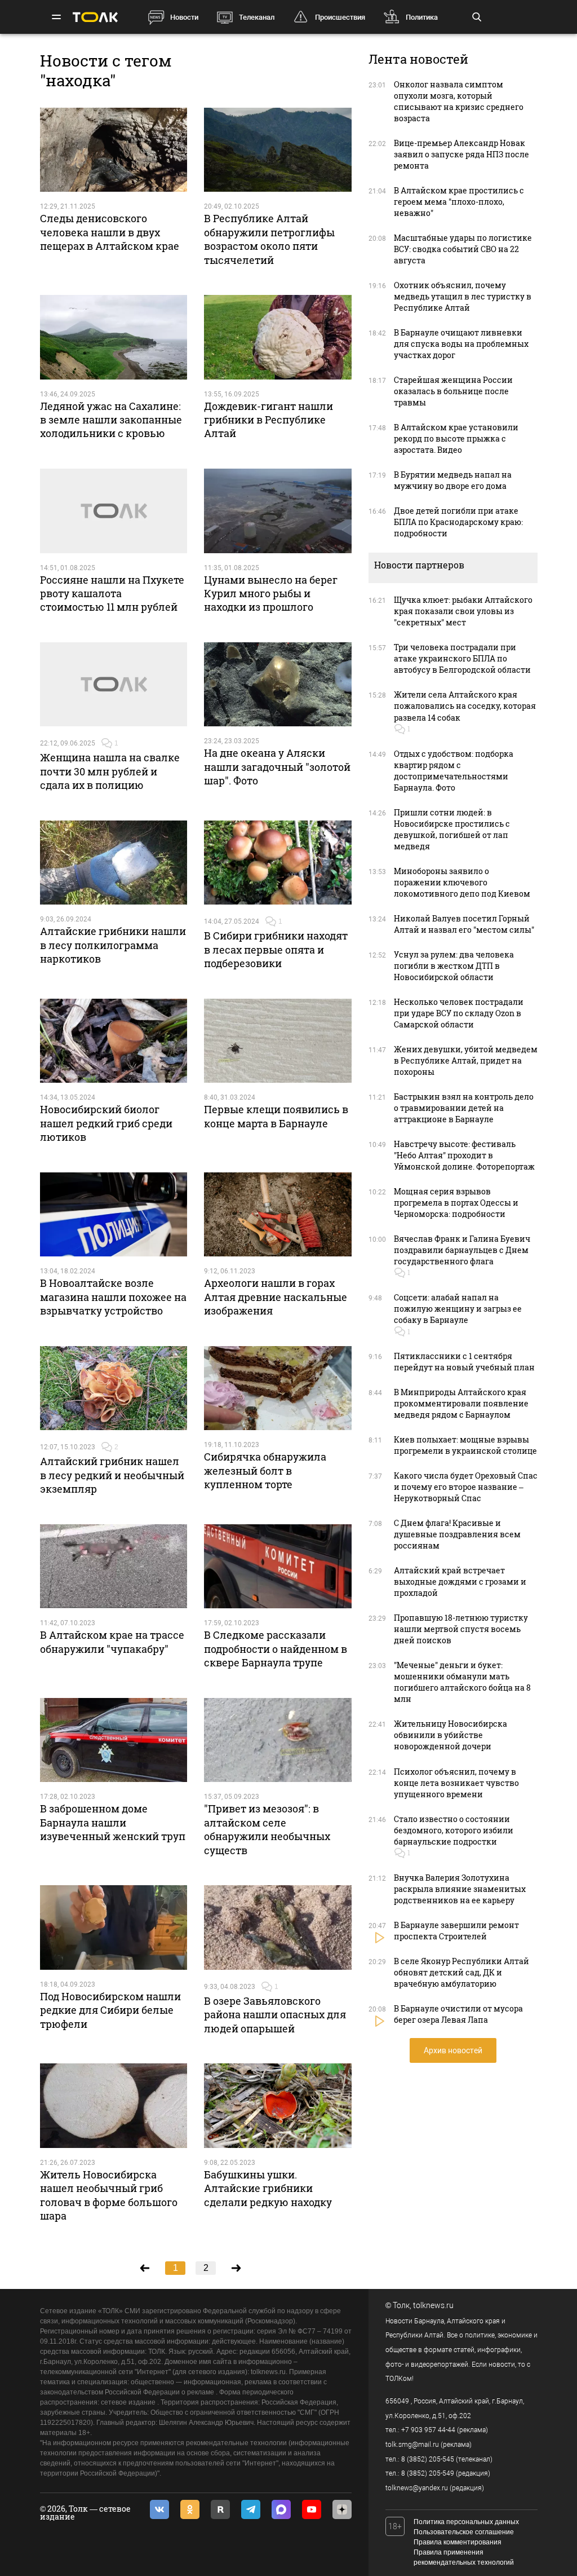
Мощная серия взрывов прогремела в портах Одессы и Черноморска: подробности (456, 1203)
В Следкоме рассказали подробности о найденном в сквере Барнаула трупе (276, 1649)
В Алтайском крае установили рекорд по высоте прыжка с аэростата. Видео (456, 438)
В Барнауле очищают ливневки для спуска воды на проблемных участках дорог (461, 344)
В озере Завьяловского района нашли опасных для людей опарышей (275, 2015)
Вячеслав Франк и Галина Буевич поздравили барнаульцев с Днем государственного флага (462, 1250)
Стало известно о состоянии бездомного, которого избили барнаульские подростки (454, 1830)
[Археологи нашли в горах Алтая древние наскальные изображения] (278, 1215)
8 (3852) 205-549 (428, 2473)
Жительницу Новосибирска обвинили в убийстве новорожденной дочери (450, 1735)
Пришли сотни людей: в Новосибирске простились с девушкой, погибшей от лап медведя (452, 829)
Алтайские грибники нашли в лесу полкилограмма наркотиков (113, 945)
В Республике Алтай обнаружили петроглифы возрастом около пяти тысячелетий (269, 239)
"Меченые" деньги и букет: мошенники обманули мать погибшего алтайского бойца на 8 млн (462, 1682)
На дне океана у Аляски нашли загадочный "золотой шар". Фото (277, 767)
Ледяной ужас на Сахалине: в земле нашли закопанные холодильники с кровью (111, 420)
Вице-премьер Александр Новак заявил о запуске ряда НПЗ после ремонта (461, 154)
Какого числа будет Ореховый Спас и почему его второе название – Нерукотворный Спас (466, 1487)
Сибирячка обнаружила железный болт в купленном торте (265, 1470)
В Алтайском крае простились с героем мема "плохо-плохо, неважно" (459, 202)
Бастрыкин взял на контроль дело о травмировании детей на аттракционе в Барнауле (464, 1108)
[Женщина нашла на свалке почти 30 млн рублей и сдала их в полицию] (114, 685)
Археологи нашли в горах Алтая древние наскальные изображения (276, 1297)
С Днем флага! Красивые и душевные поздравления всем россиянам (457, 1534)
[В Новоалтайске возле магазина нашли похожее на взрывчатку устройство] (114, 1215)
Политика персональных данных (466, 2522)
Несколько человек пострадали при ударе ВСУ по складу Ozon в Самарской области (459, 1013)
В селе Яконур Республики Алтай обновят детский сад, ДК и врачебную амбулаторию (461, 1972)
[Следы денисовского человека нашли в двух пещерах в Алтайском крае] (114, 150)
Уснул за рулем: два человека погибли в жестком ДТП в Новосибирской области (454, 966)
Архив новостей (453, 2050)
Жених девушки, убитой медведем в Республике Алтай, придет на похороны (466, 1060)
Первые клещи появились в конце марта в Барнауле (276, 1116)
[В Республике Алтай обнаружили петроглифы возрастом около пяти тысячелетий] (278, 150)
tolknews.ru (433, 2305)
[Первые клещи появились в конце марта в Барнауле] (278, 1041)
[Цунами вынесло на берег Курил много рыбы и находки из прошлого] (278, 511)
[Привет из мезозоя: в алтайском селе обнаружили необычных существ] (278, 1740)
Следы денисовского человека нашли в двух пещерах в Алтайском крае (110, 232)
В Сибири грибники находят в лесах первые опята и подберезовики (276, 949)
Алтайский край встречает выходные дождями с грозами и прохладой (460, 1582)
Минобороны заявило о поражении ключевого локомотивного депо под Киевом (462, 882)
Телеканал (257, 17)
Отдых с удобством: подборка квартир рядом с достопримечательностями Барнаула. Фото (454, 771)
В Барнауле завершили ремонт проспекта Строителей (456, 1931)
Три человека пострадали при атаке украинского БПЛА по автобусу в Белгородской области (462, 658)
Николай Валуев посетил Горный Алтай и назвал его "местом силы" (464, 924)
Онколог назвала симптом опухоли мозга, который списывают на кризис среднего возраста (459, 101)
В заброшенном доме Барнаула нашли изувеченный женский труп (113, 1822)
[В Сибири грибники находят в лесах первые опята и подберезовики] (278, 863)
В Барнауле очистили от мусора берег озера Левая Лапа (458, 2014)
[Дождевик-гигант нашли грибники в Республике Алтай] (278, 337)
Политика (422, 17)
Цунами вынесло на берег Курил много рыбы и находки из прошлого (271, 594)
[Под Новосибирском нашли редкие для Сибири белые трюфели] (114, 1927)
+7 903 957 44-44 (428, 2430)
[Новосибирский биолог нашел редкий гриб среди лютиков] (114, 1041)
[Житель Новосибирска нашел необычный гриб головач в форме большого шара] (114, 2106)
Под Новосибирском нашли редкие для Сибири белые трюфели (110, 2010)
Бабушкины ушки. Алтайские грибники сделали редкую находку (268, 2188)
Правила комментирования (458, 2542)
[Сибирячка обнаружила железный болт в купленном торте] (278, 1388)
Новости (184, 17)
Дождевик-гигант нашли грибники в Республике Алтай (268, 420)
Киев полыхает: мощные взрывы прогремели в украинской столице (465, 1445)
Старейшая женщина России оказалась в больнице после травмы (453, 391)
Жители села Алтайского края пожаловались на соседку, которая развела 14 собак (465, 706)
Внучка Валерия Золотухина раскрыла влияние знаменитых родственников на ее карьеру (460, 1889)
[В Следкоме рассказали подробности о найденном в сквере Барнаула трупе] (278, 1567)
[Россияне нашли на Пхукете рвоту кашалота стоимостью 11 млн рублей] (114, 511)
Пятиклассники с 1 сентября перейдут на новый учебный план (464, 1362)
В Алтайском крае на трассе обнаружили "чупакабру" (112, 1642)
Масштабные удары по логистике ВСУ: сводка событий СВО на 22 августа (463, 249)
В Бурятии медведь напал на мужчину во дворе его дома (453, 480)
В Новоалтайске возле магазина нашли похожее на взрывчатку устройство (113, 1297)
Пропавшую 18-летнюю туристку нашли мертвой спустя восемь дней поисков (461, 1629)
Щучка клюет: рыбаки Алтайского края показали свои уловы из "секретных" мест (463, 611)
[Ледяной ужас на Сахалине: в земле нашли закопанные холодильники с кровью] (114, 337)
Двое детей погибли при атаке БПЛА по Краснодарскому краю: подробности (458, 522)
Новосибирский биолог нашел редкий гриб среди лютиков (106, 1123)
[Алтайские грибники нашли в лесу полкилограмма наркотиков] (114, 863)
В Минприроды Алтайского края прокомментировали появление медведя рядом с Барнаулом (461, 1403)
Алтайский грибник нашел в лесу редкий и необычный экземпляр (112, 1475)
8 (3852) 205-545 (428, 2459)
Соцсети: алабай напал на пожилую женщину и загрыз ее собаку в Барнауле (458, 1309)
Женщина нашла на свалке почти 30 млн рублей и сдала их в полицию (110, 771)
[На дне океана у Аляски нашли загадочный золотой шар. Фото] (278, 685)
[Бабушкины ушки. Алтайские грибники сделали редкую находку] (278, 2106)
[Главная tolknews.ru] (95, 17)
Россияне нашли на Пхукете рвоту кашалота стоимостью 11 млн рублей (112, 594)
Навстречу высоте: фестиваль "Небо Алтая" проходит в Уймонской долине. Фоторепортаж (464, 1155)
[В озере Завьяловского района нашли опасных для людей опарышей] (278, 1927)
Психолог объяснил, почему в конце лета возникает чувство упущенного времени (456, 1783)
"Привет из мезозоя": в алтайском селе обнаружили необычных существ (267, 1829)
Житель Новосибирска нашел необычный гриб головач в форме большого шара (109, 2195)
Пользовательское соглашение (464, 2532)
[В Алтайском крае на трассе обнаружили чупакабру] (114, 1567)
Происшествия (340, 17)
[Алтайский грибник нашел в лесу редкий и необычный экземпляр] (114, 1388)
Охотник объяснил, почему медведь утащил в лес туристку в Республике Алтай (463, 296)
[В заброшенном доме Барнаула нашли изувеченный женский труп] (114, 1740)
